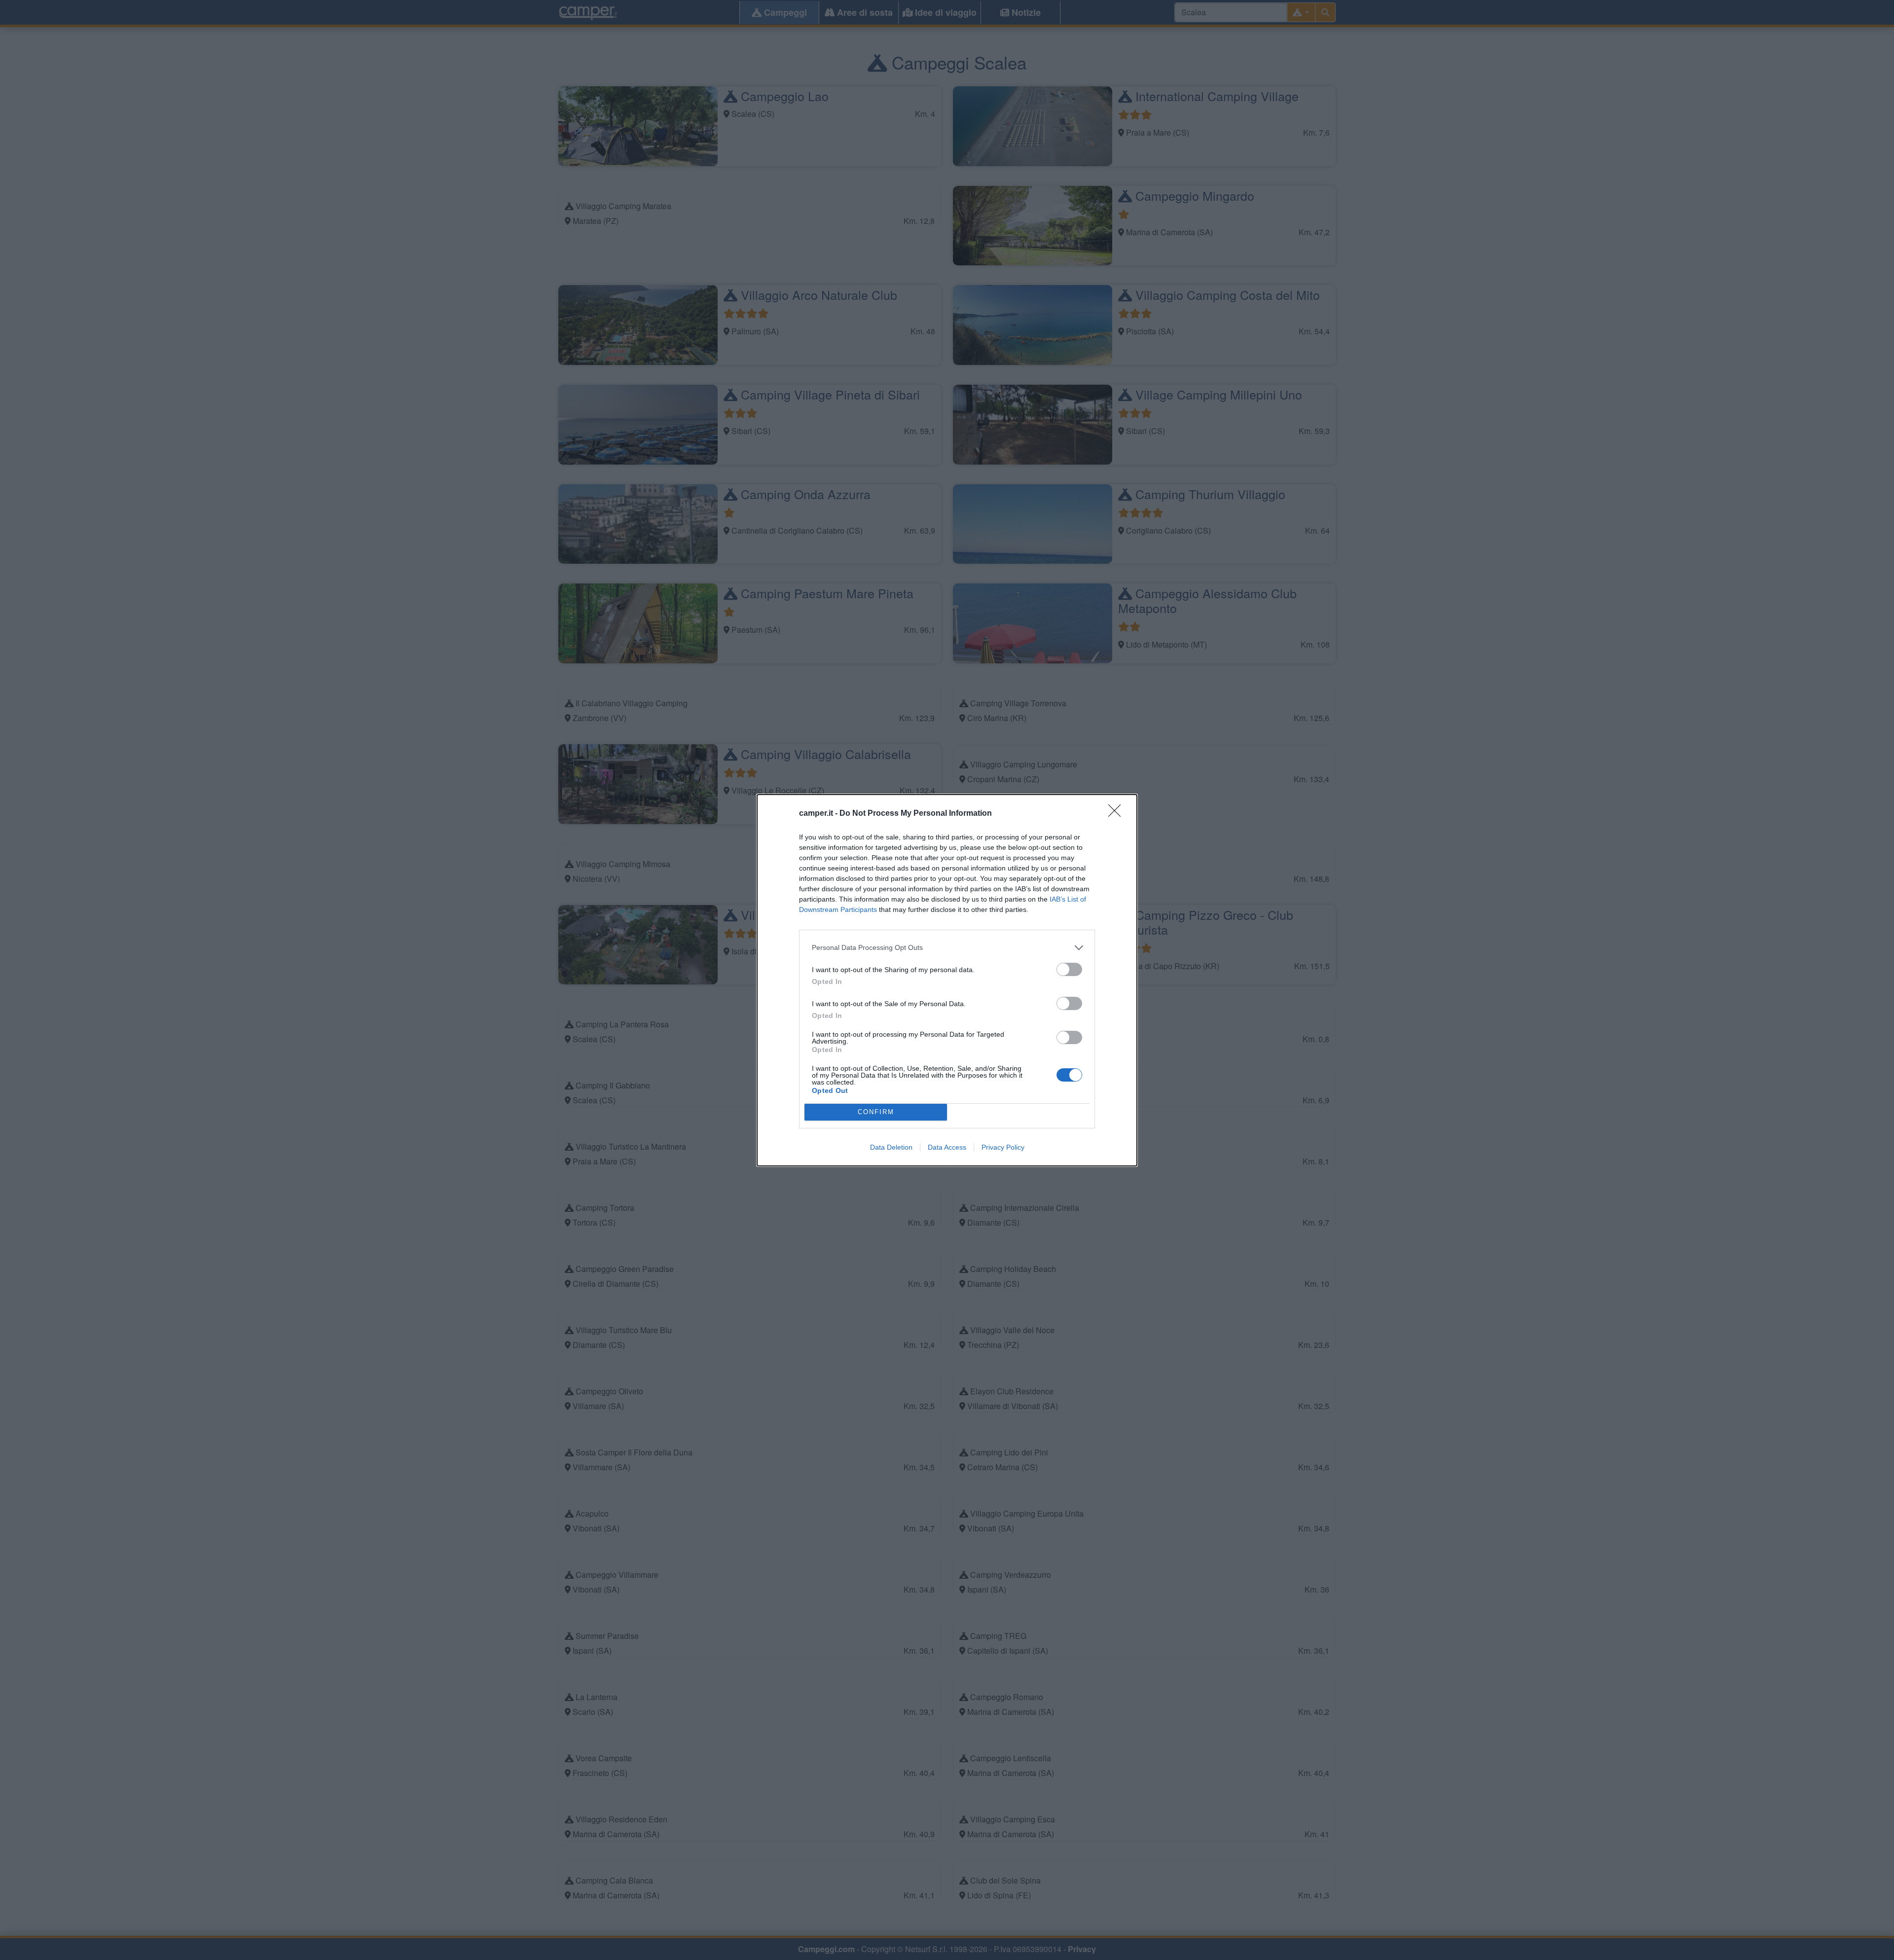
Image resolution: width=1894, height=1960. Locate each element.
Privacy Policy (1003, 1147)
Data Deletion (891, 1147)
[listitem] (947, 948)
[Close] (1118, 814)
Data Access (947, 1147)
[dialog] (947, 980)
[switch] (1069, 969)
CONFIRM (876, 1112)
